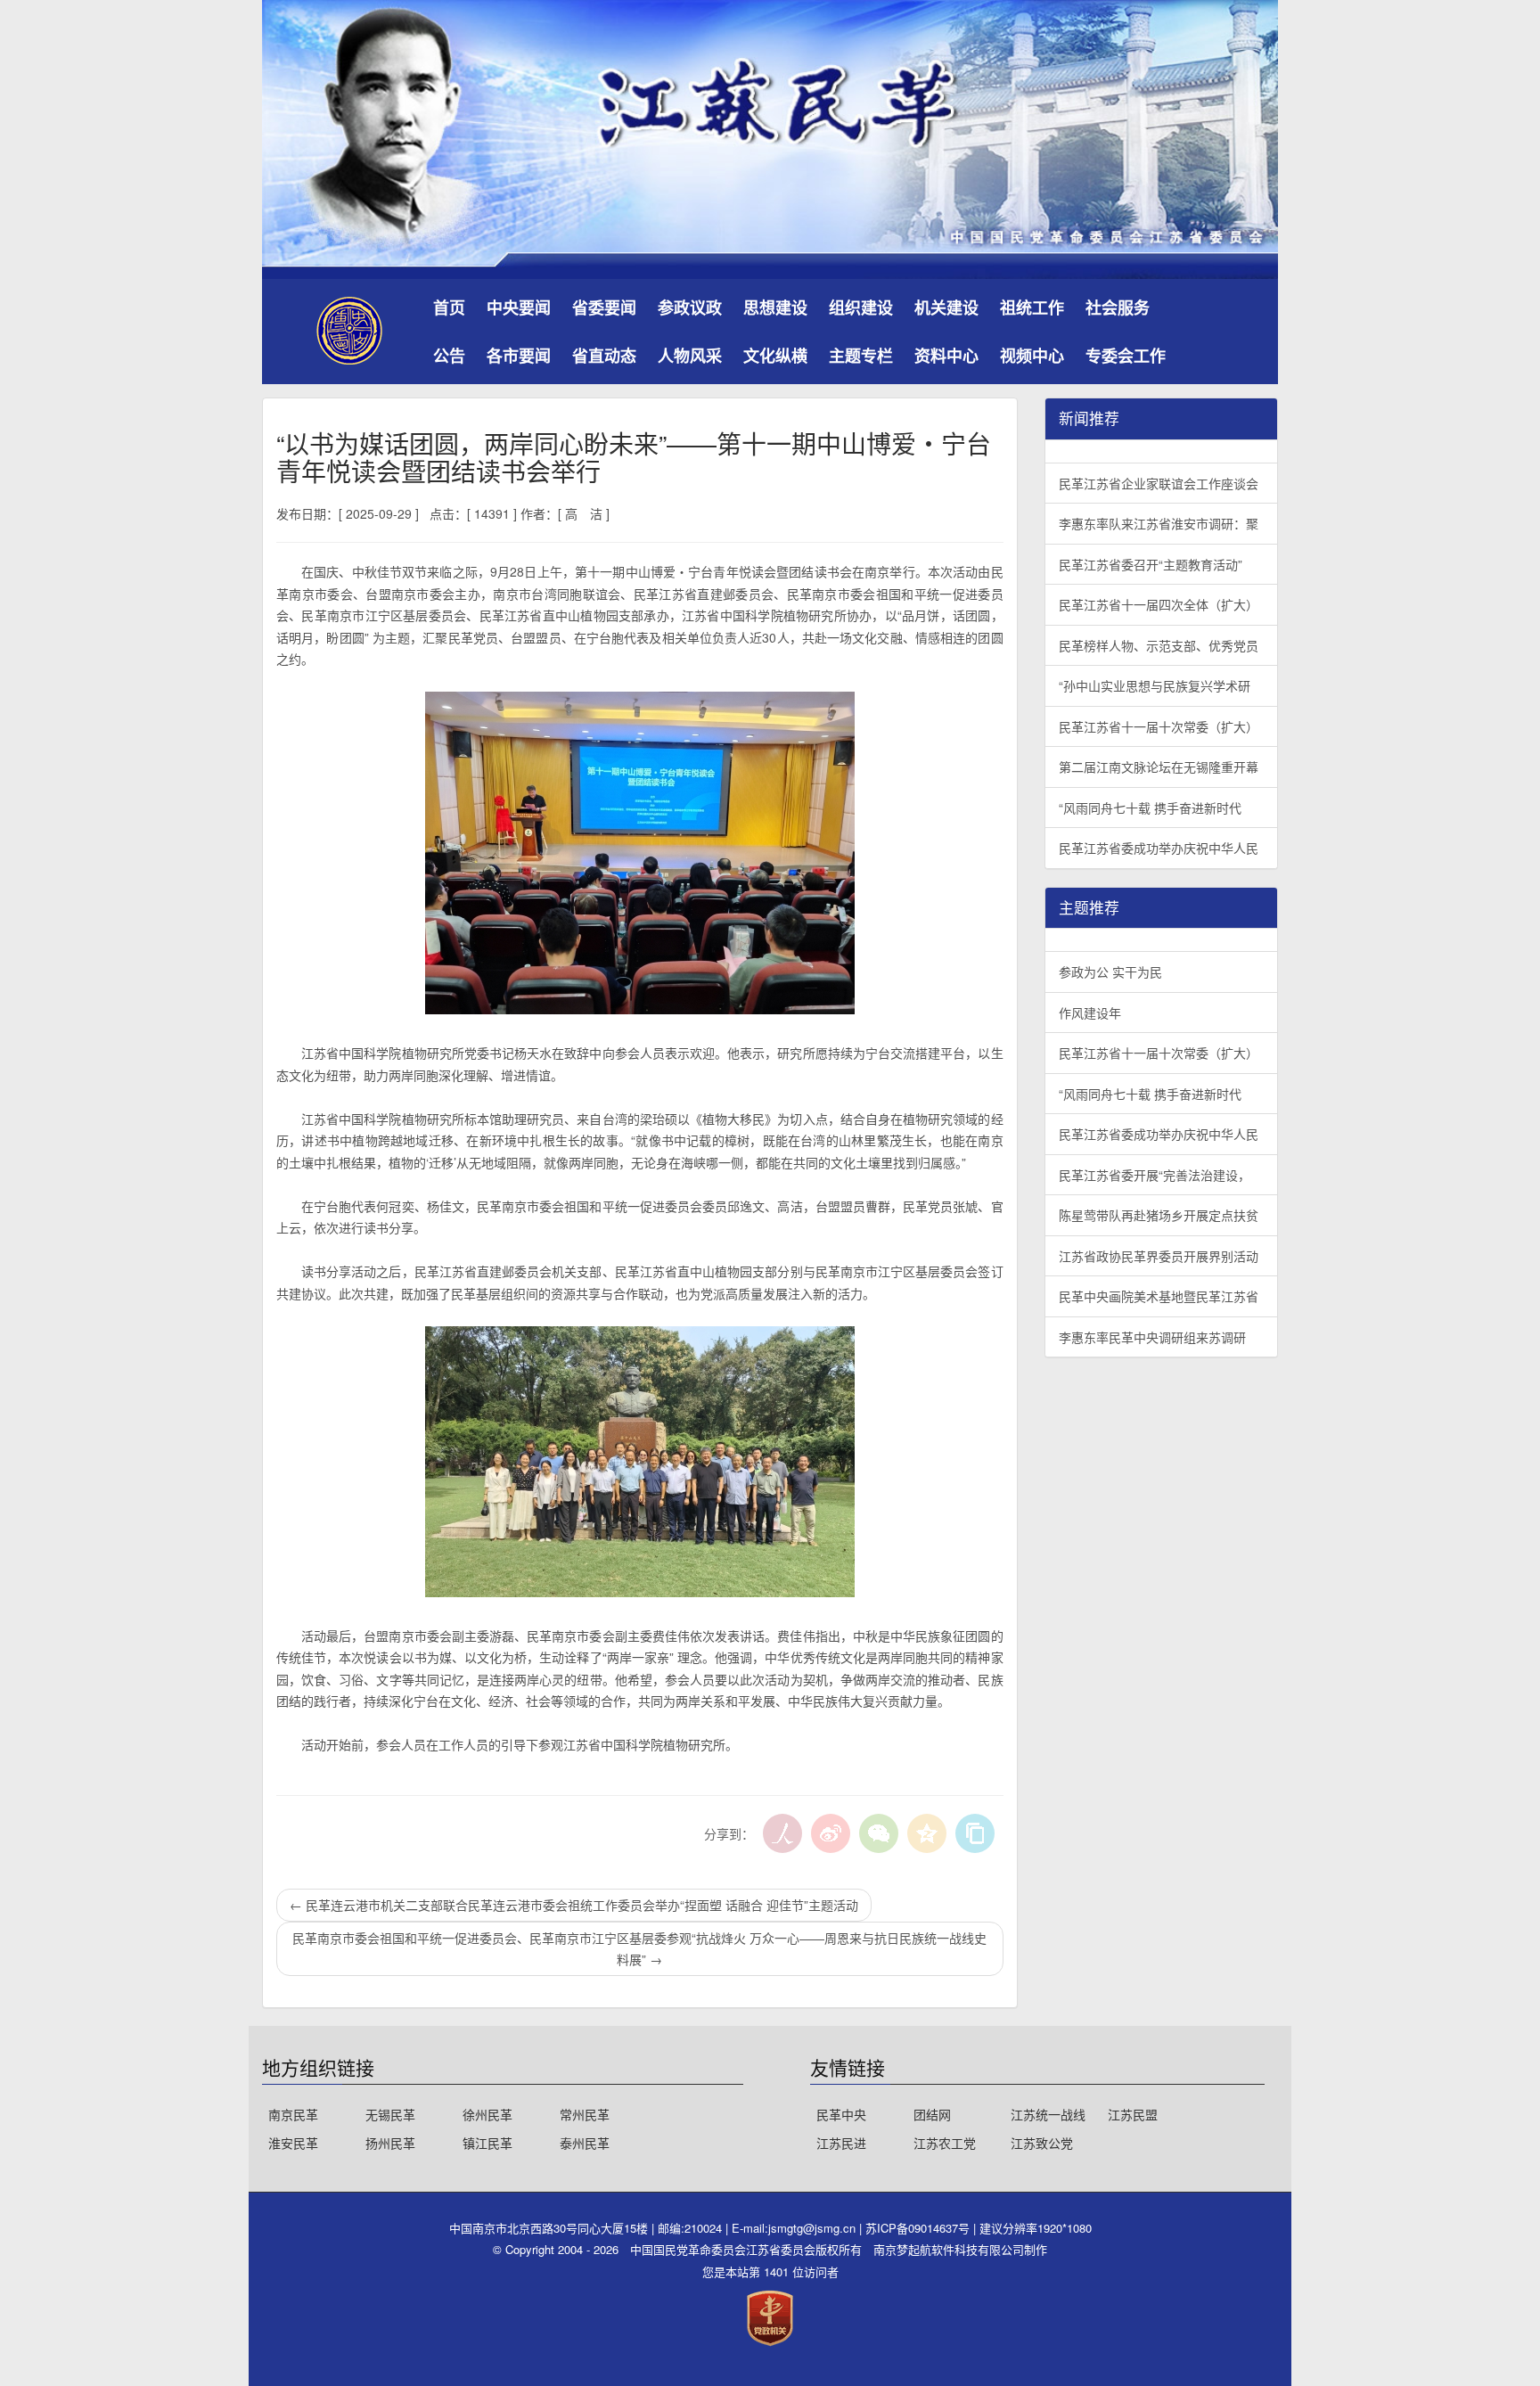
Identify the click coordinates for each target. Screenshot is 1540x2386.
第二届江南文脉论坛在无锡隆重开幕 (1159, 767)
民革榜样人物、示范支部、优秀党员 (1159, 645)
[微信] (879, 1833)
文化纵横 (775, 356)
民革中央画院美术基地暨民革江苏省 (1159, 1296)
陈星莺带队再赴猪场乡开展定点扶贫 (1159, 1215)
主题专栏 (861, 356)
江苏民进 (841, 2143)
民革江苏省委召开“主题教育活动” (1151, 564)
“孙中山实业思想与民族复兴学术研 (1155, 685)
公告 (449, 356)
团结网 (932, 2114)
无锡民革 (390, 2114)
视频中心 (1032, 356)
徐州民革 (487, 2114)
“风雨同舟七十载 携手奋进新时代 (1150, 808)
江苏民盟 (1133, 2114)
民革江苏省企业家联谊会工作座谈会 (1159, 483)
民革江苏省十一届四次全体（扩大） (1159, 604)
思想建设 (775, 307)
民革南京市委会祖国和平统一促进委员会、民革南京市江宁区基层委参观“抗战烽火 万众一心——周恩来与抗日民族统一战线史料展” (639, 1949)
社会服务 (1118, 307)
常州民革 (585, 2114)
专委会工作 (1126, 356)
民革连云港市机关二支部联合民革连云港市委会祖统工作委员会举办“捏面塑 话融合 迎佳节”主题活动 (574, 1905)
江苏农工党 (945, 2143)
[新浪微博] (831, 1833)
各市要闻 (519, 356)
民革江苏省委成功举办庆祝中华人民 (1159, 848)
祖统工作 (1032, 307)
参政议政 (690, 307)
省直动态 (604, 356)
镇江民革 (487, 2143)
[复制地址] (975, 1833)
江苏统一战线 (1048, 2114)
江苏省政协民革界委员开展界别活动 (1159, 1256)
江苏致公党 (1042, 2143)
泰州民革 (585, 2143)
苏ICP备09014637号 (919, 2228)
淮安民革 (293, 2143)
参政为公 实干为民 (1110, 972)
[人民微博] (782, 1833)
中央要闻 (519, 307)
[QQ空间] (927, 1833)
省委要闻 (604, 307)
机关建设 (946, 307)
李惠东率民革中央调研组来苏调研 (1152, 1337)
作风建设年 (1090, 1013)
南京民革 (293, 2114)
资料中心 (946, 356)
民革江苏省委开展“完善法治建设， (1155, 1175)
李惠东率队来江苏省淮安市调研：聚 (1159, 523)
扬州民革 (390, 2143)
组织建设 (861, 307)
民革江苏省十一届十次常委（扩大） (1159, 726)
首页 (449, 307)
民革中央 (841, 2114)
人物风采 (690, 356)
